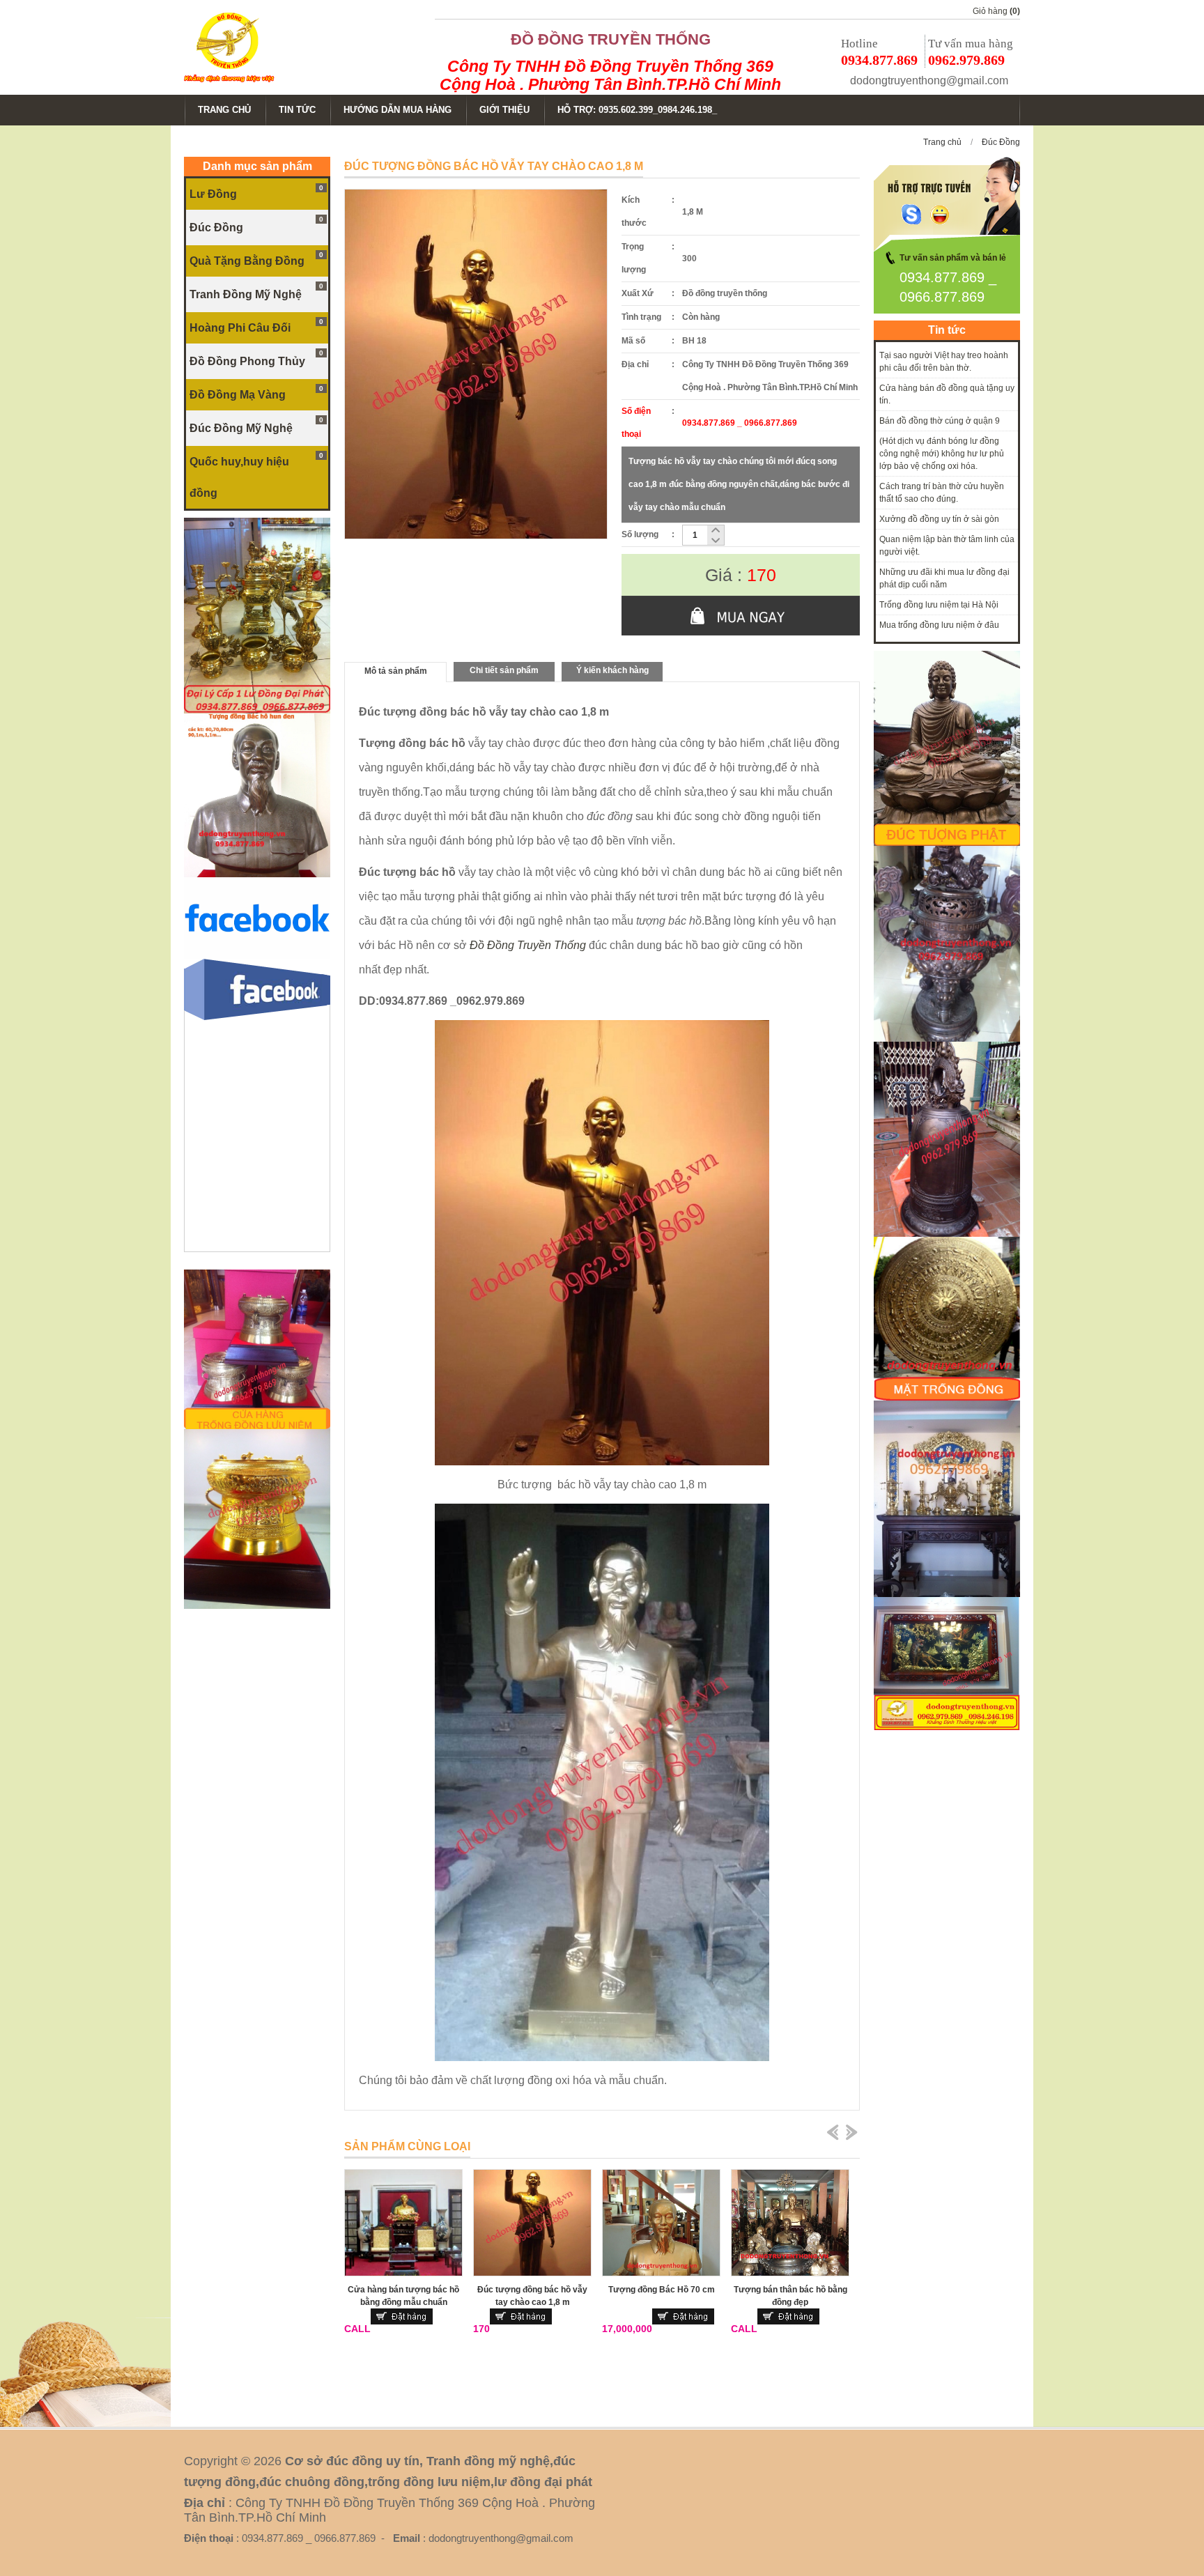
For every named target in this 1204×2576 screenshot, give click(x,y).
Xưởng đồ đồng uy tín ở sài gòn (939, 519)
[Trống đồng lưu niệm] (257, 1426)
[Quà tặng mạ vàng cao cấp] (257, 1606)
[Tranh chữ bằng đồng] (947, 1727)
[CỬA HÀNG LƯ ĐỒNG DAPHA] (257, 711)
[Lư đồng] (947, 1039)
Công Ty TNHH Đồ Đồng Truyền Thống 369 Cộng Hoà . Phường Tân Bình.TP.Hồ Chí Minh (610, 75)
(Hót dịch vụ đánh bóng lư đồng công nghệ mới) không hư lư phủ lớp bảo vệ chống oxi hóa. (942, 454)
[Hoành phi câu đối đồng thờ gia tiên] (947, 1594)
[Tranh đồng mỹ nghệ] (947, 1234)
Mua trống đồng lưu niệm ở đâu (939, 625)
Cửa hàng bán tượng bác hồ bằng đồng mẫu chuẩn (403, 2296)
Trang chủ (942, 142)
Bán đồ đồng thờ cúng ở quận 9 (940, 421)
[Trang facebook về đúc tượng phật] (257, 956)
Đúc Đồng (1001, 142)
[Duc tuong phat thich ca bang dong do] (947, 843)
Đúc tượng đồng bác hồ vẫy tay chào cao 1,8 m (532, 2296)
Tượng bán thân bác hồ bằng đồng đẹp (790, 2296)
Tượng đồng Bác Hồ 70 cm (662, 2290)
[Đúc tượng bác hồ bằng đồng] (257, 874)
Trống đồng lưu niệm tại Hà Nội (939, 605)
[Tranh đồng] (947, 1398)
